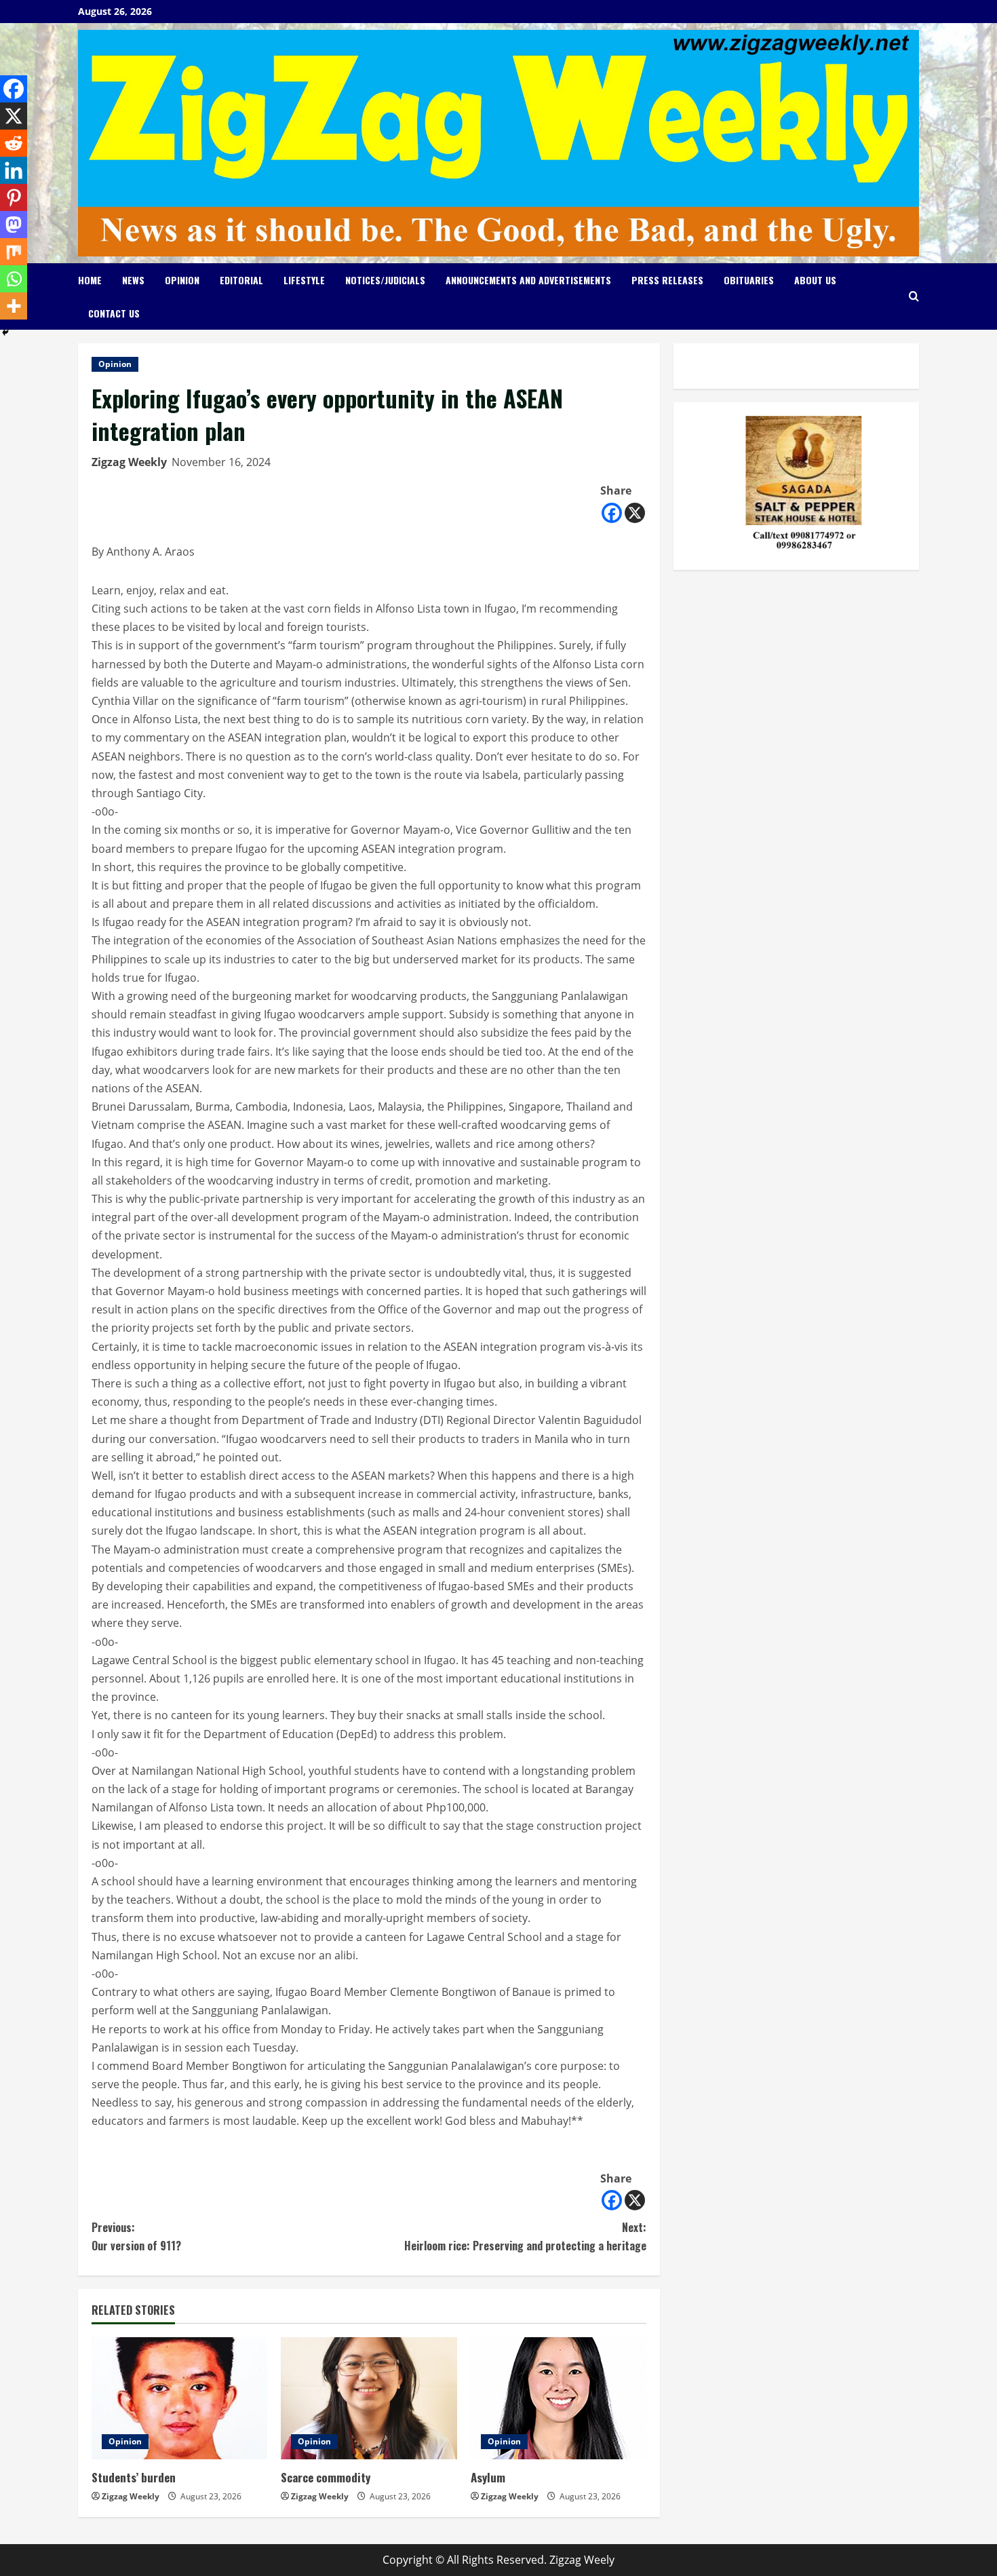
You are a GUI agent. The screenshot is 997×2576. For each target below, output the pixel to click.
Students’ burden (134, 2477)
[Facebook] (612, 513)
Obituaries (749, 280)
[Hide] (5, 332)
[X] (635, 513)
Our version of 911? (136, 2236)
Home (90, 280)
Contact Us (114, 313)
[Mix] (14, 252)
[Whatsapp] (14, 279)
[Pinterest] (14, 197)
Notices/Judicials (385, 280)
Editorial (241, 280)
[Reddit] (14, 143)
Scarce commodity (326, 2477)
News (133, 280)
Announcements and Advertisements (528, 280)
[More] (14, 306)
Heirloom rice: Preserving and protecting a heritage (525, 2236)
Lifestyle (304, 280)
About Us (815, 280)
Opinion (182, 280)
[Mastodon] (14, 225)
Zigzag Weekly (129, 462)
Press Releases (667, 280)
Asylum (488, 2477)
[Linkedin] (14, 170)
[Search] (914, 296)
